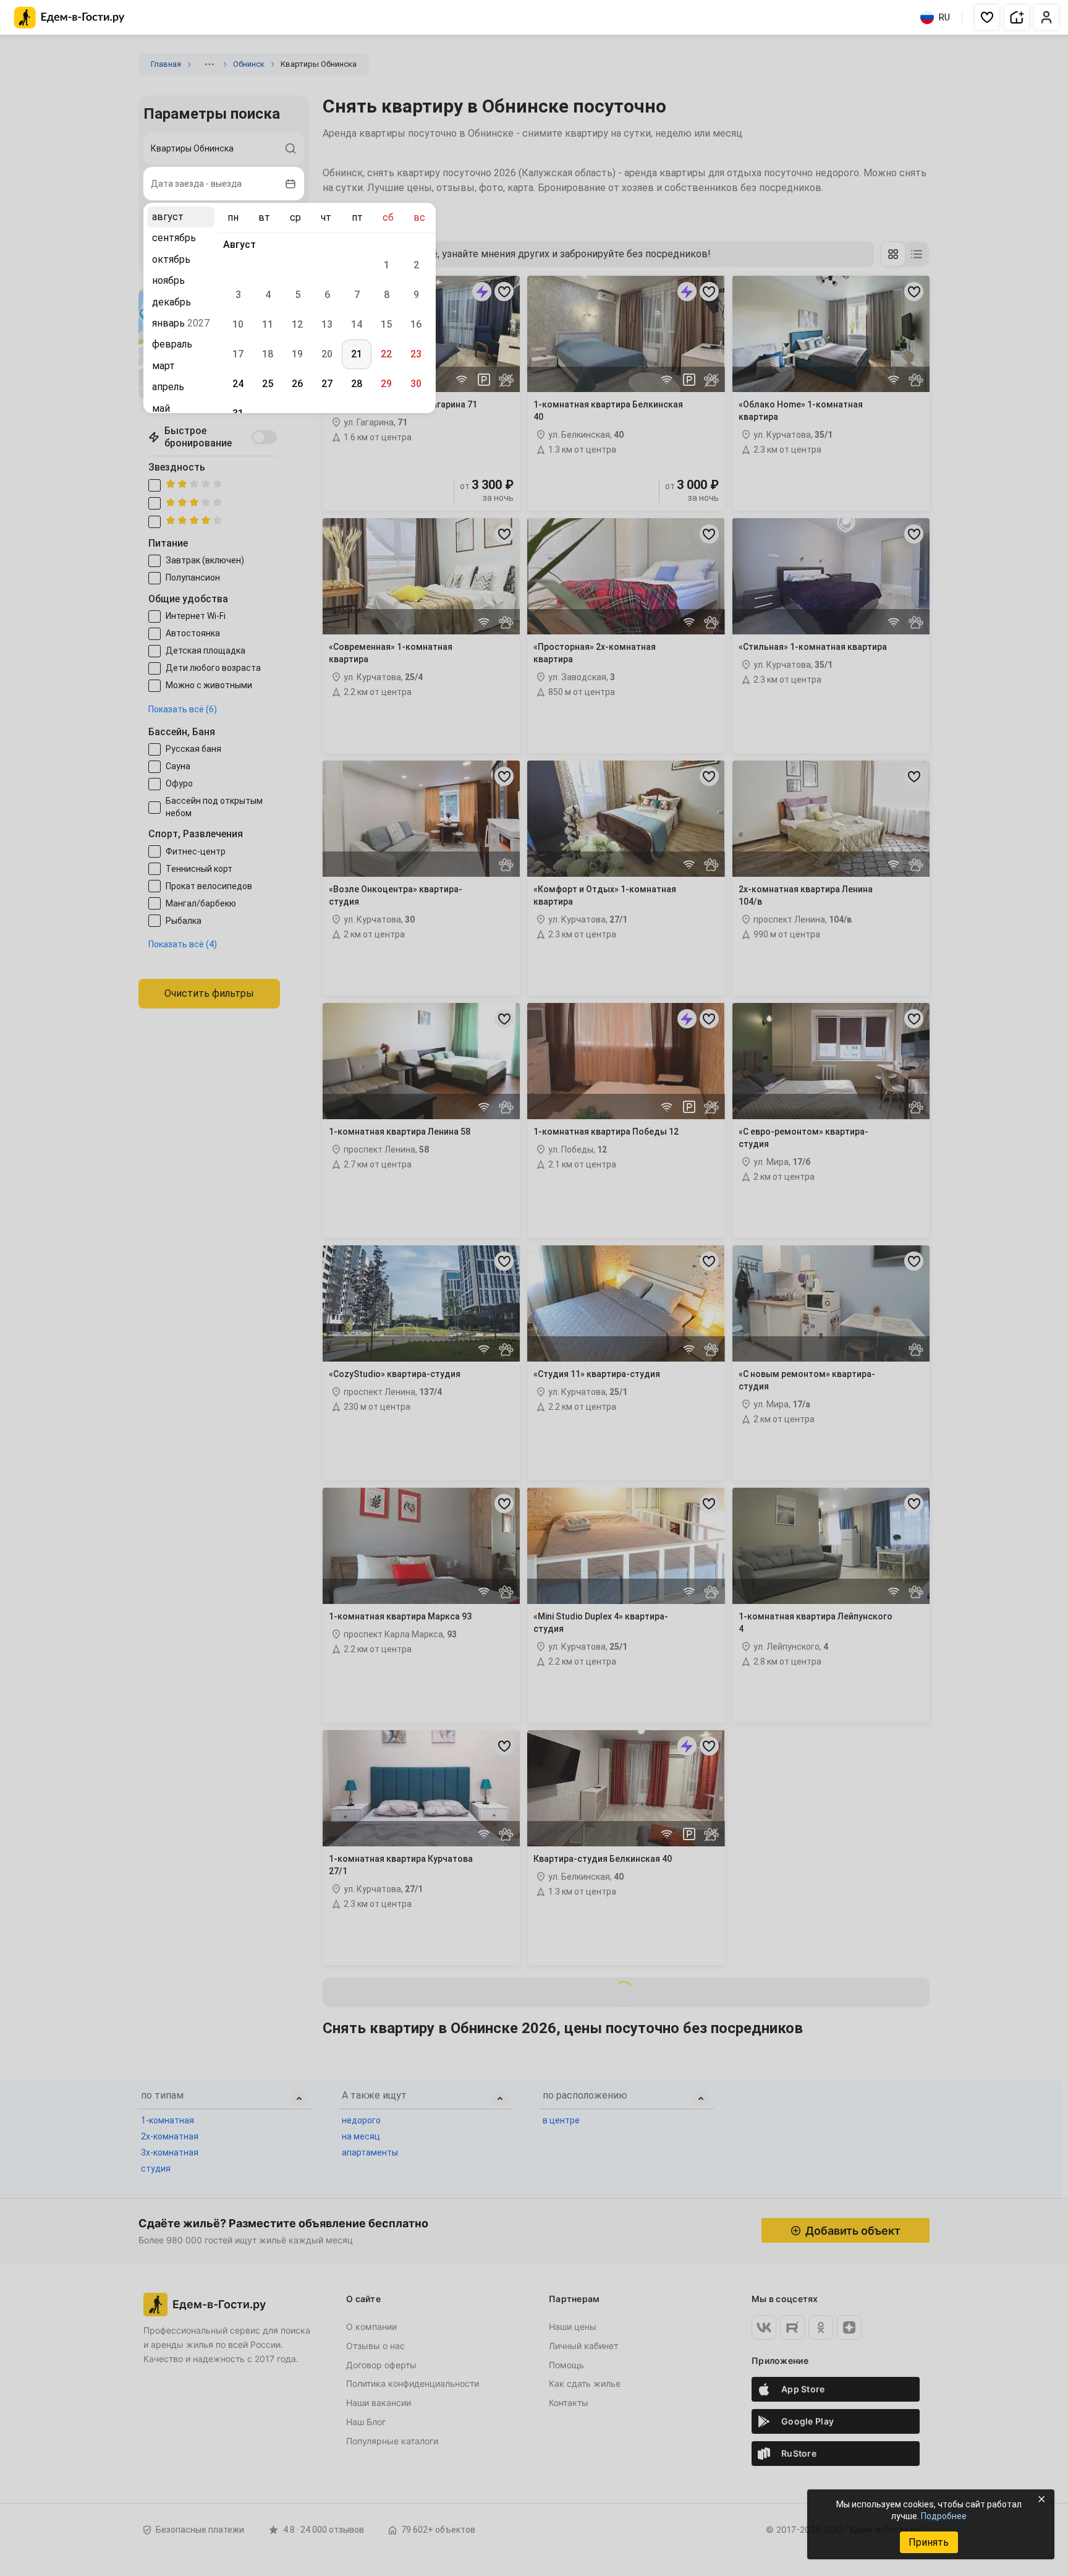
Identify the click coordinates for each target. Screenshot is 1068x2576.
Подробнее (944, 2516)
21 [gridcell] (357, 354)
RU (944, 17)
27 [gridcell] (327, 384)
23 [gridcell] (416, 354)
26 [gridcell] (297, 384)
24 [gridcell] (238, 384)
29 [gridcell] (386, 384)
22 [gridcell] (386, 354)
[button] (987, 17)
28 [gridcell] (357, 384)
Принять (929, 2542)
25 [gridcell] (268, 384)
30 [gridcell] (416, 384)
